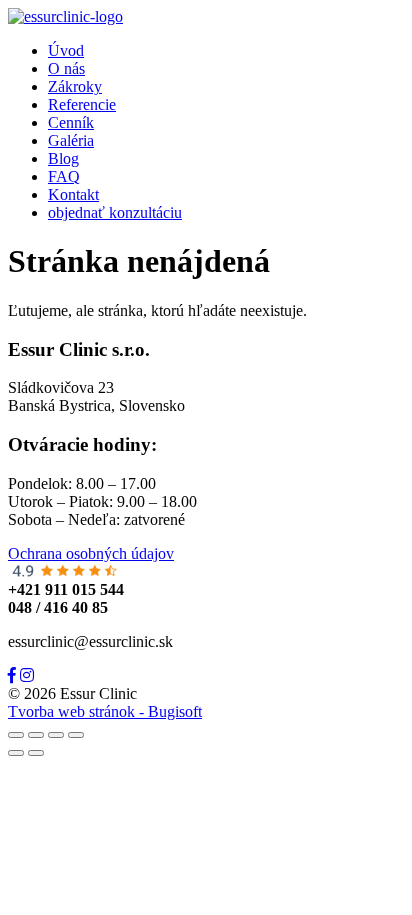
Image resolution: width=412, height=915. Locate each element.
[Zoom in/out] (76, 735)
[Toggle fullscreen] (56, 735)
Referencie (82, 104)
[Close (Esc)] (16, 735)
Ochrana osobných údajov (91, 553)
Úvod (66, 50)
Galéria (71, 140)
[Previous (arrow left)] (16, 753)
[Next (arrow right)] (36, 753)
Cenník (71, 122)
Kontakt (73, 194)
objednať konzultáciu (115, 212)
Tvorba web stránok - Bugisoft (105, 711)
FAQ (64, 176)
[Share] (36, 735)
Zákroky (75, 86)
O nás (66, 68)
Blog (63, 158)
